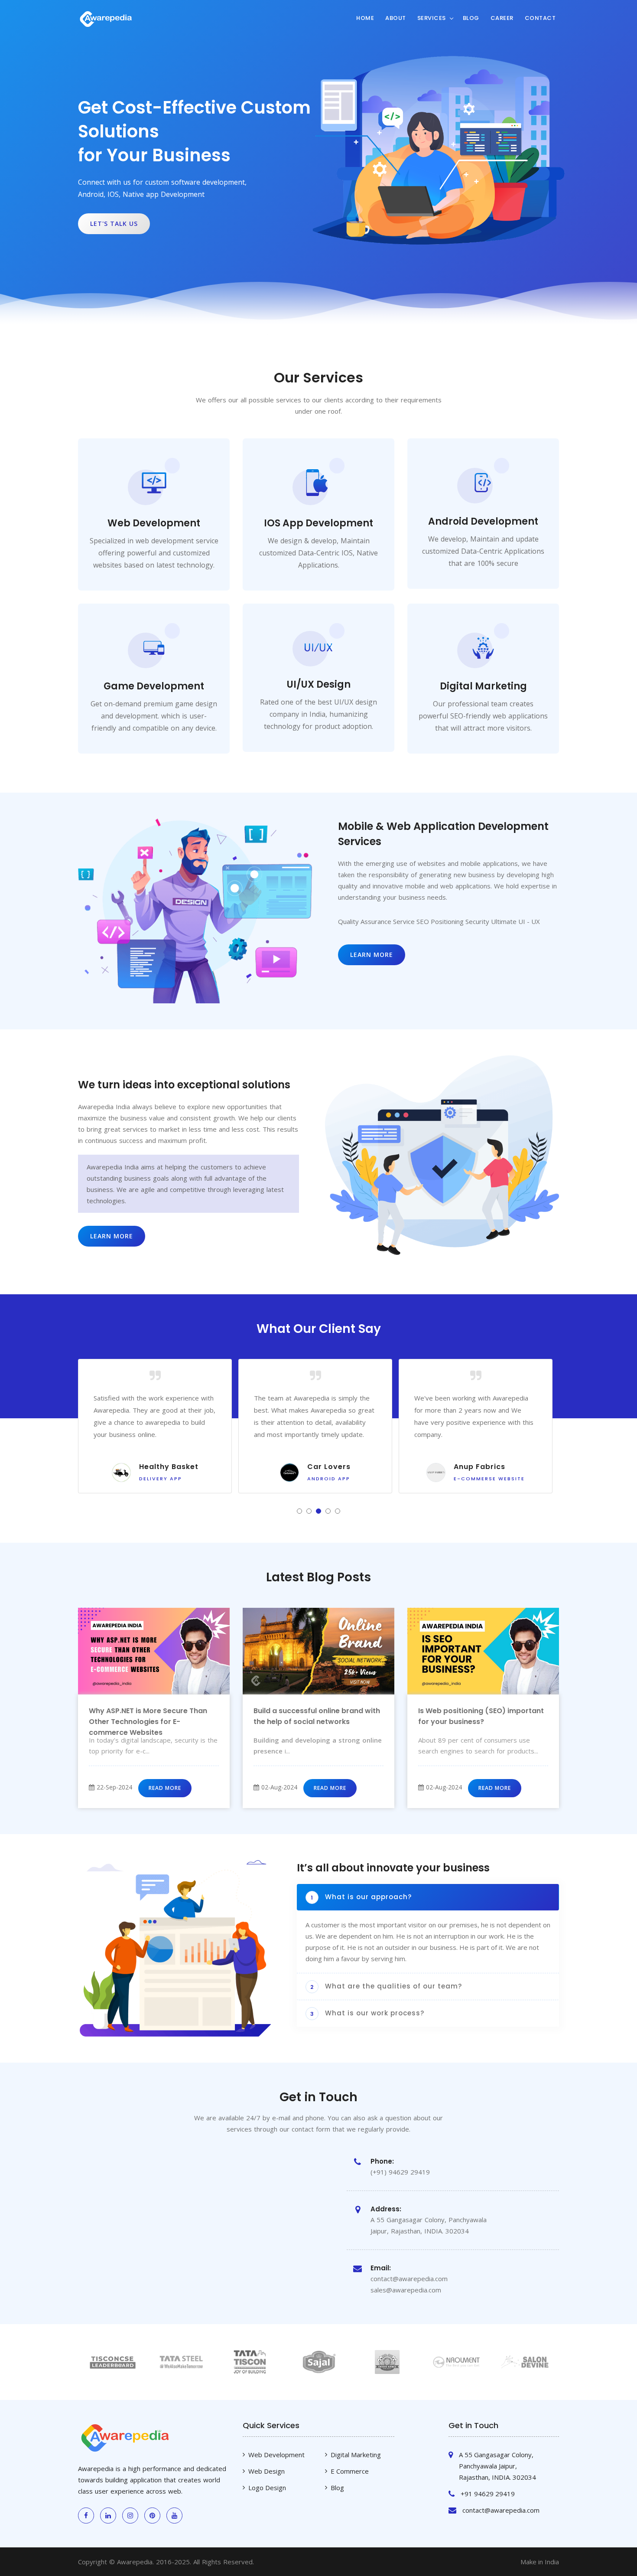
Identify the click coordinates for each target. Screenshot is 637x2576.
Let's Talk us (114, 224)
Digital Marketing (356, 2455)
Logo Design (267, 2488)
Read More (165, 1788)
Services (432, 18)
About (396, 18)
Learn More (372, 955)
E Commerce (350, 2471)
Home (365, 18)
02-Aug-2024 (279, 1787)
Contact (540, 18)
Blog (471, 18)
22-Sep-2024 (114, 1787)
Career (502, 18)
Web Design (266, 2471)
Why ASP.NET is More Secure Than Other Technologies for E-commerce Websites (148, 1722)
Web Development (276, 2455)
